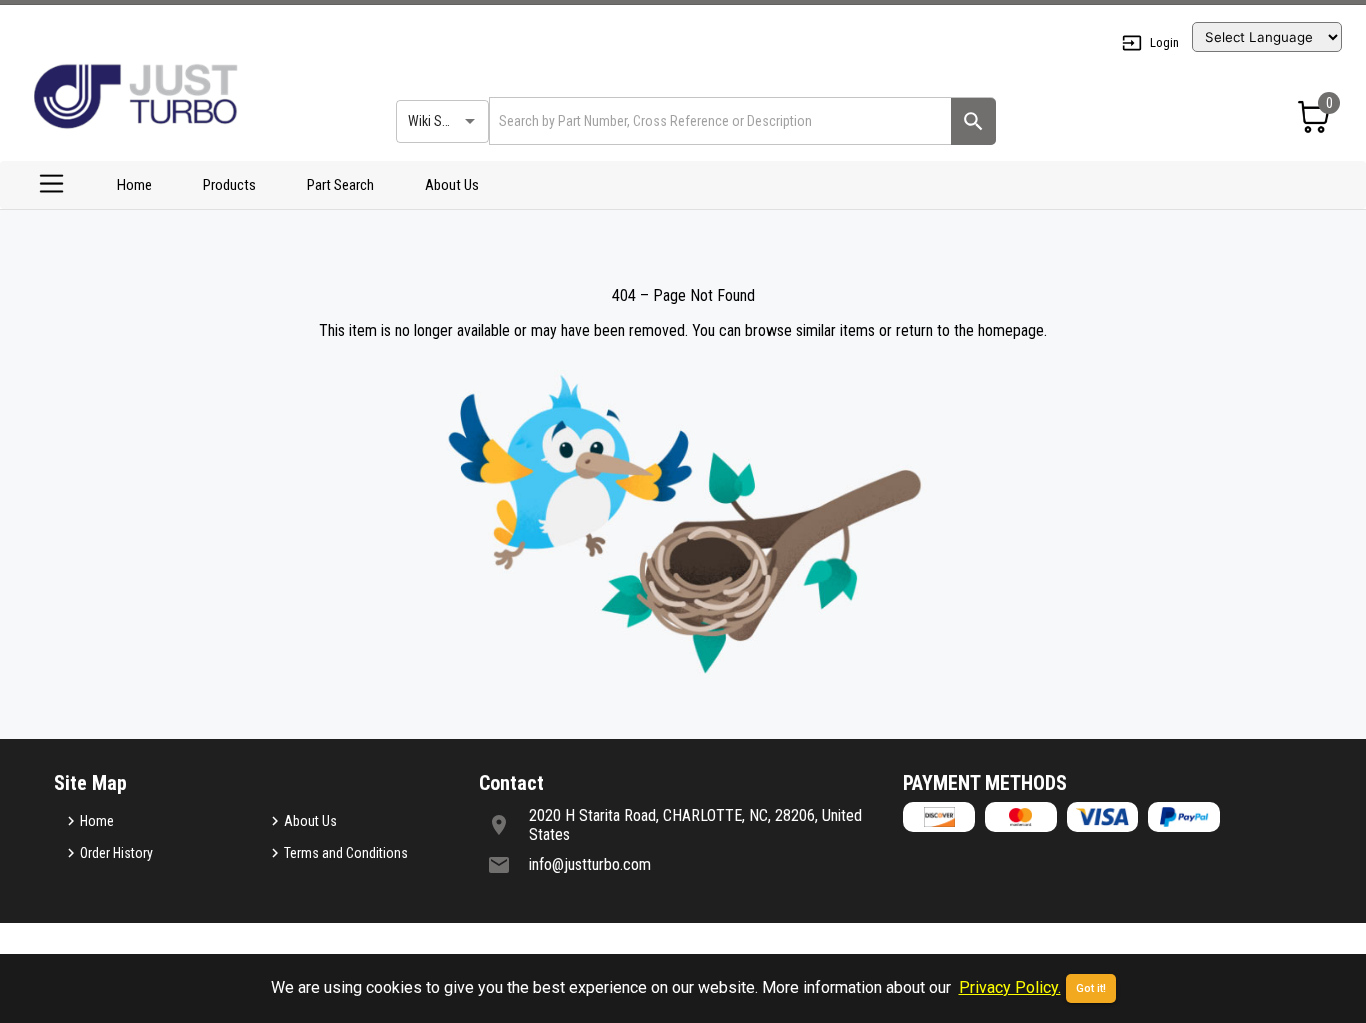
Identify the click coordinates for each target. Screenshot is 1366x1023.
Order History (116, 853)
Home (134, 185)
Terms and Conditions (346, 853)
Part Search (340, 185)
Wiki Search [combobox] (441, 121)
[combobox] (718, 120)
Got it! (1091, 988)
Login (1164, 42)
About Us (452, 185)
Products (229, 185)
